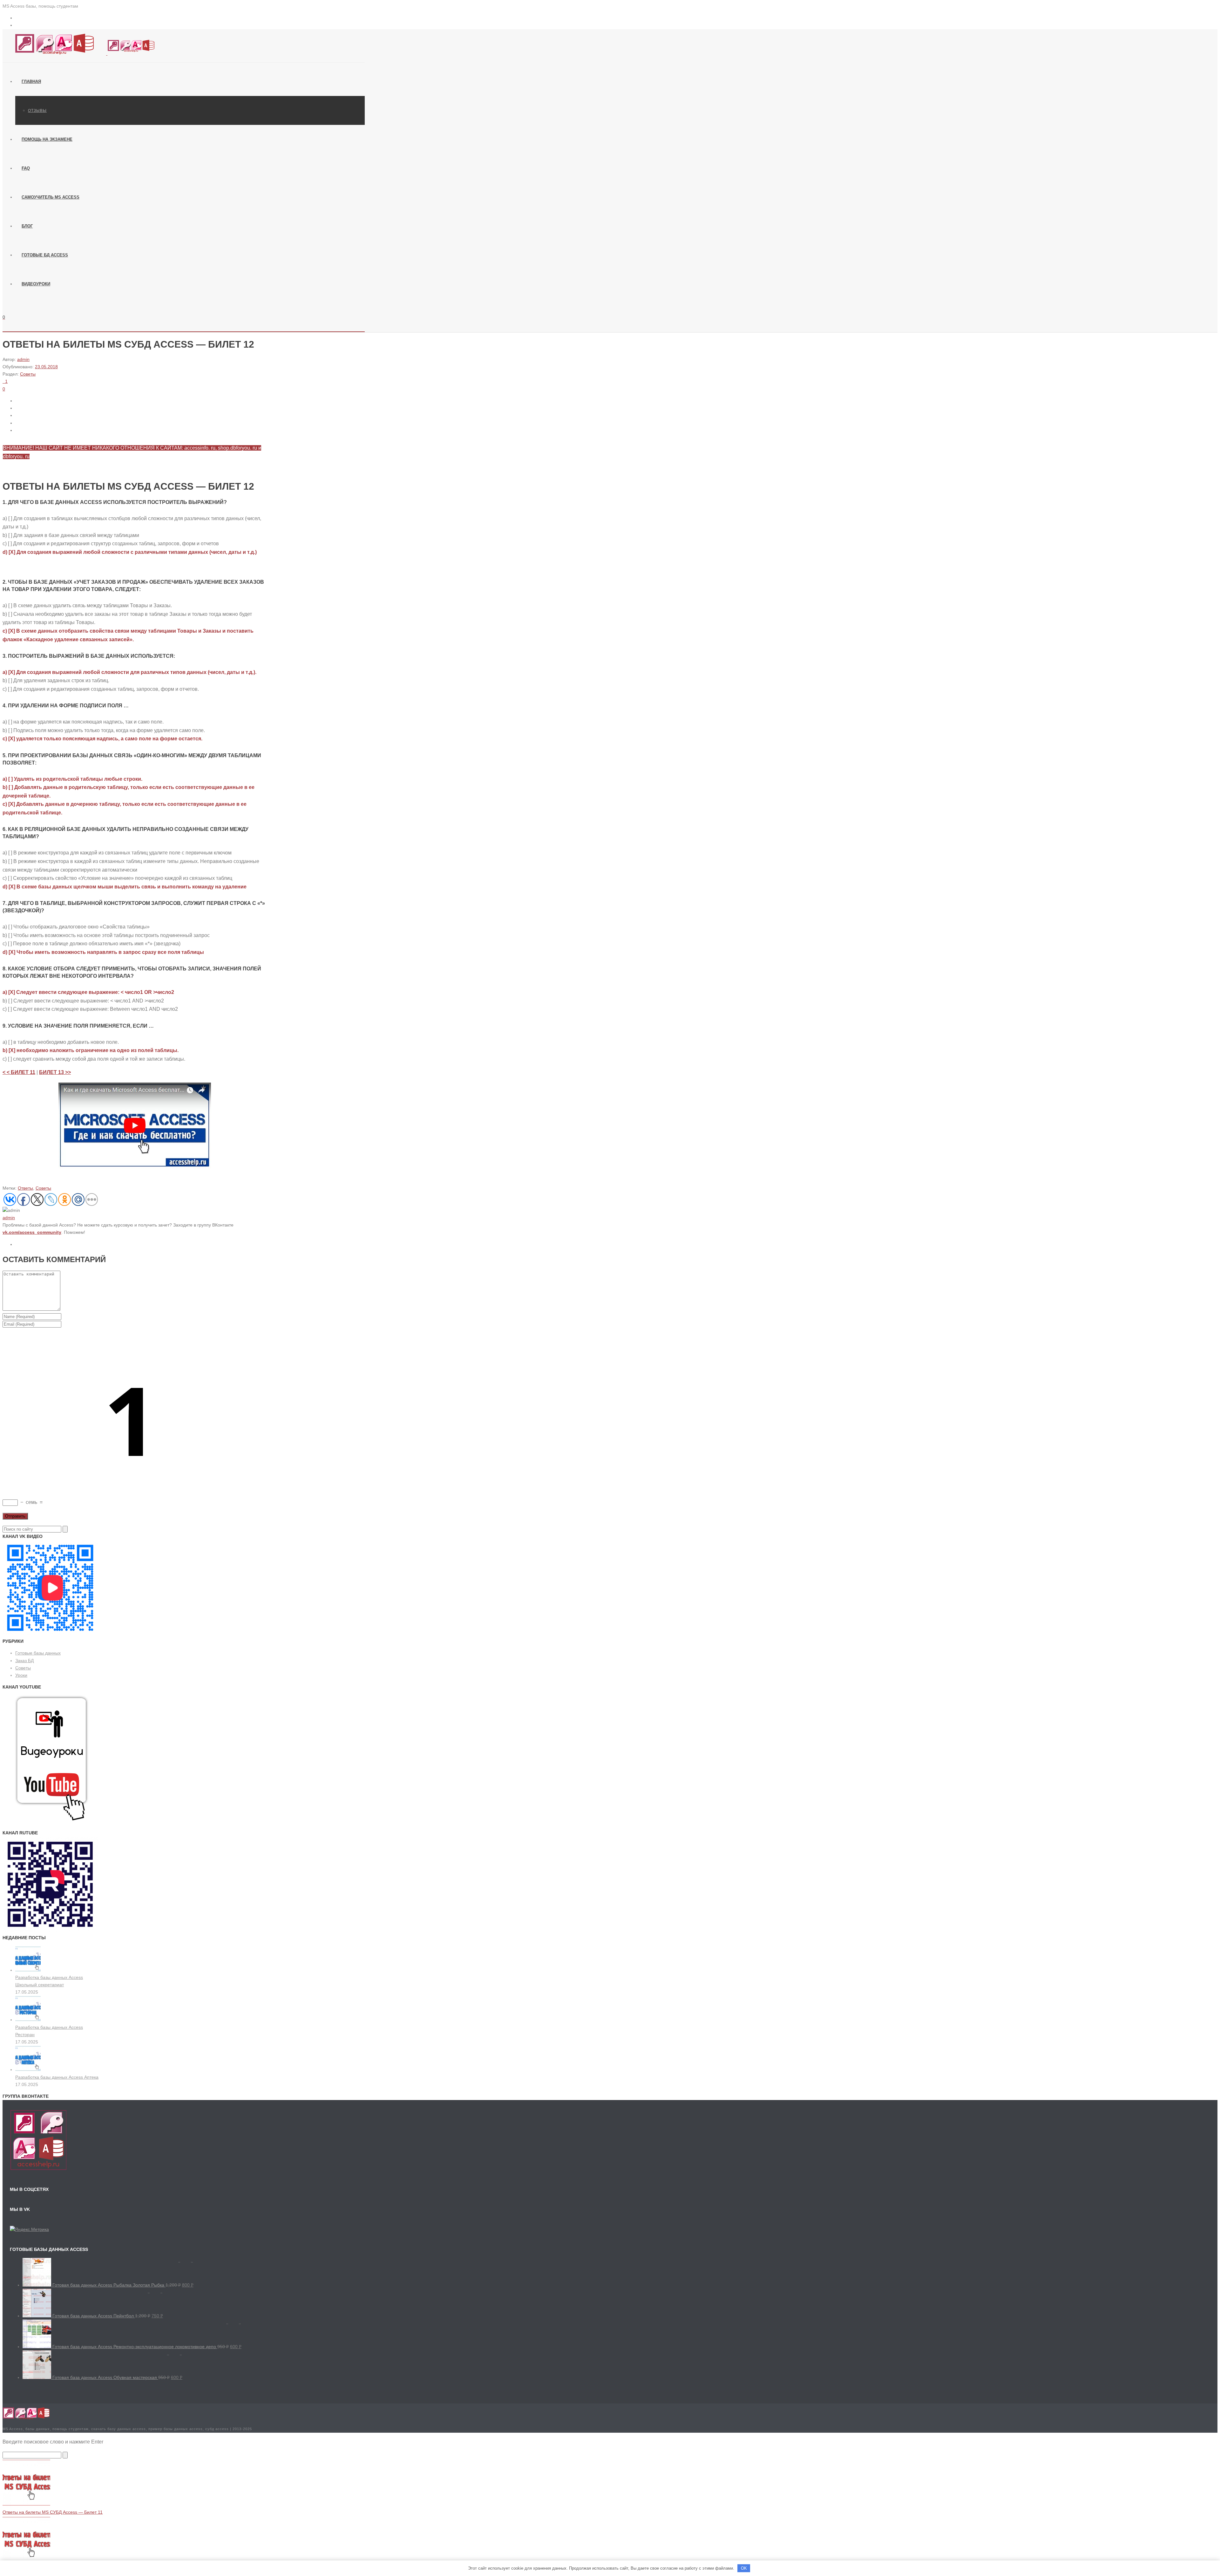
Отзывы (37, 111)
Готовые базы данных (38, 1653)
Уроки (21, 1675)
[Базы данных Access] (79, 53)
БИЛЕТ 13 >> (55, 1072)
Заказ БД (24, 1661)
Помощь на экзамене (47, 139)
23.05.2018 (46, 367)
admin (23, 359)
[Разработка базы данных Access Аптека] (28, 2070)
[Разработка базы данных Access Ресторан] (28, 2020)
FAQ (26, 168)
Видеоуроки (36, 284)
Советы (28, 374)
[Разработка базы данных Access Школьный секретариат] (28, 1970)
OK (744, 2568)
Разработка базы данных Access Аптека (57, 2077)
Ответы (25, 1188)
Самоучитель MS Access (51, 197)
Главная (31, 82)
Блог (27, 226)
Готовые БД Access (45, 255)
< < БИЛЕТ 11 (19, 1072)
